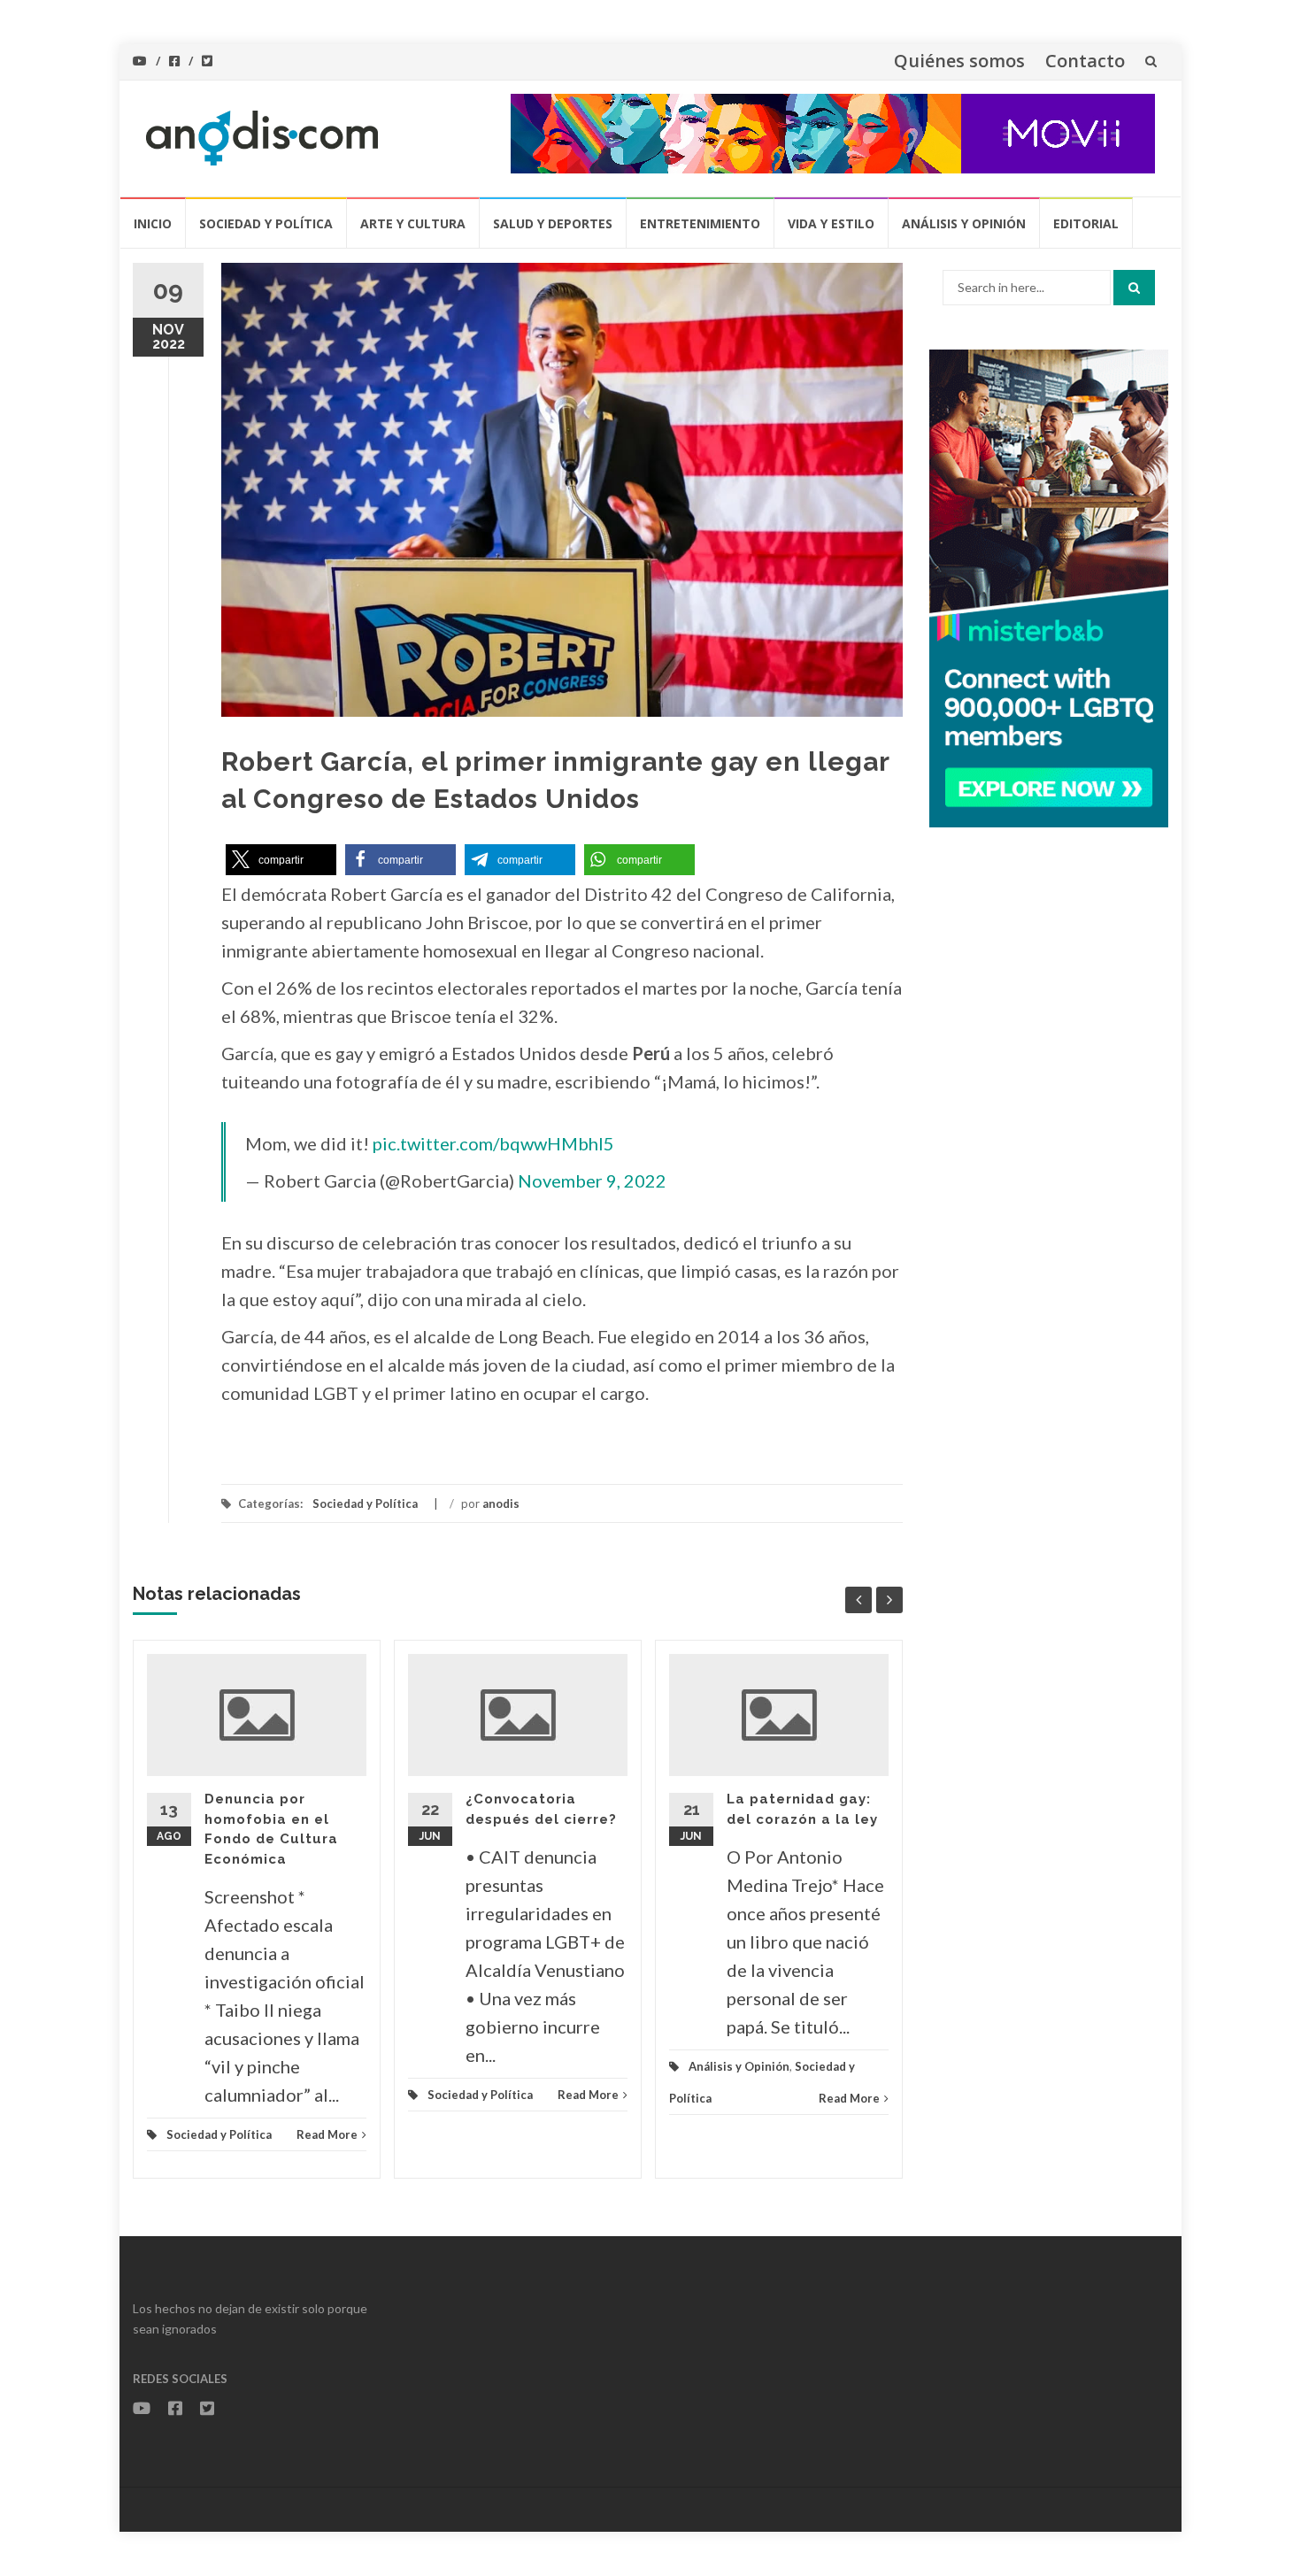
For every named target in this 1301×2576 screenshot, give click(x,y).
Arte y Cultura (413, 223)
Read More (327, 2134)
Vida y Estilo (831, 223)
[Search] (1134, 288)
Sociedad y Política (266, 223)
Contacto (1085, 61)
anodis (501, 1503)
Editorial (1086, 223)
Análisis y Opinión (964, 223)
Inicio (153, 223)
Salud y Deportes (553, 223)
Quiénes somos (959, 61)
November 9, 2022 (592, 1180)
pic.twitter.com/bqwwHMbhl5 (493, 1143)
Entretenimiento (700, 223)
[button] (281, 860)
